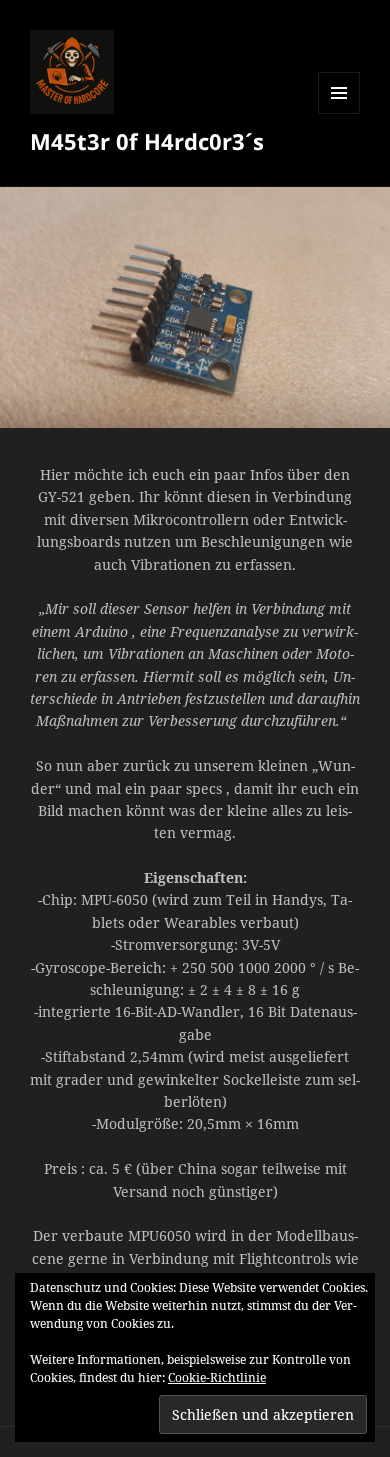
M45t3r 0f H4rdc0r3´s (147, 141)
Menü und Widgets (339, 113)
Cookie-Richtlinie (217, 1377)
